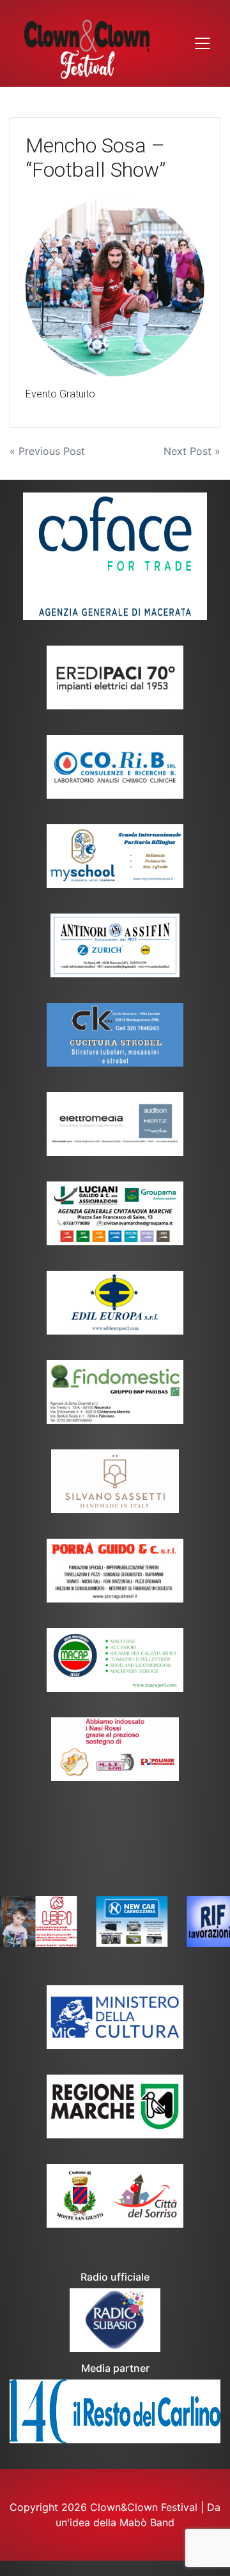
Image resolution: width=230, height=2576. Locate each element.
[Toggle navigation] (203, 43)
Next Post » (192, 451)
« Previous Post (47, 451)
